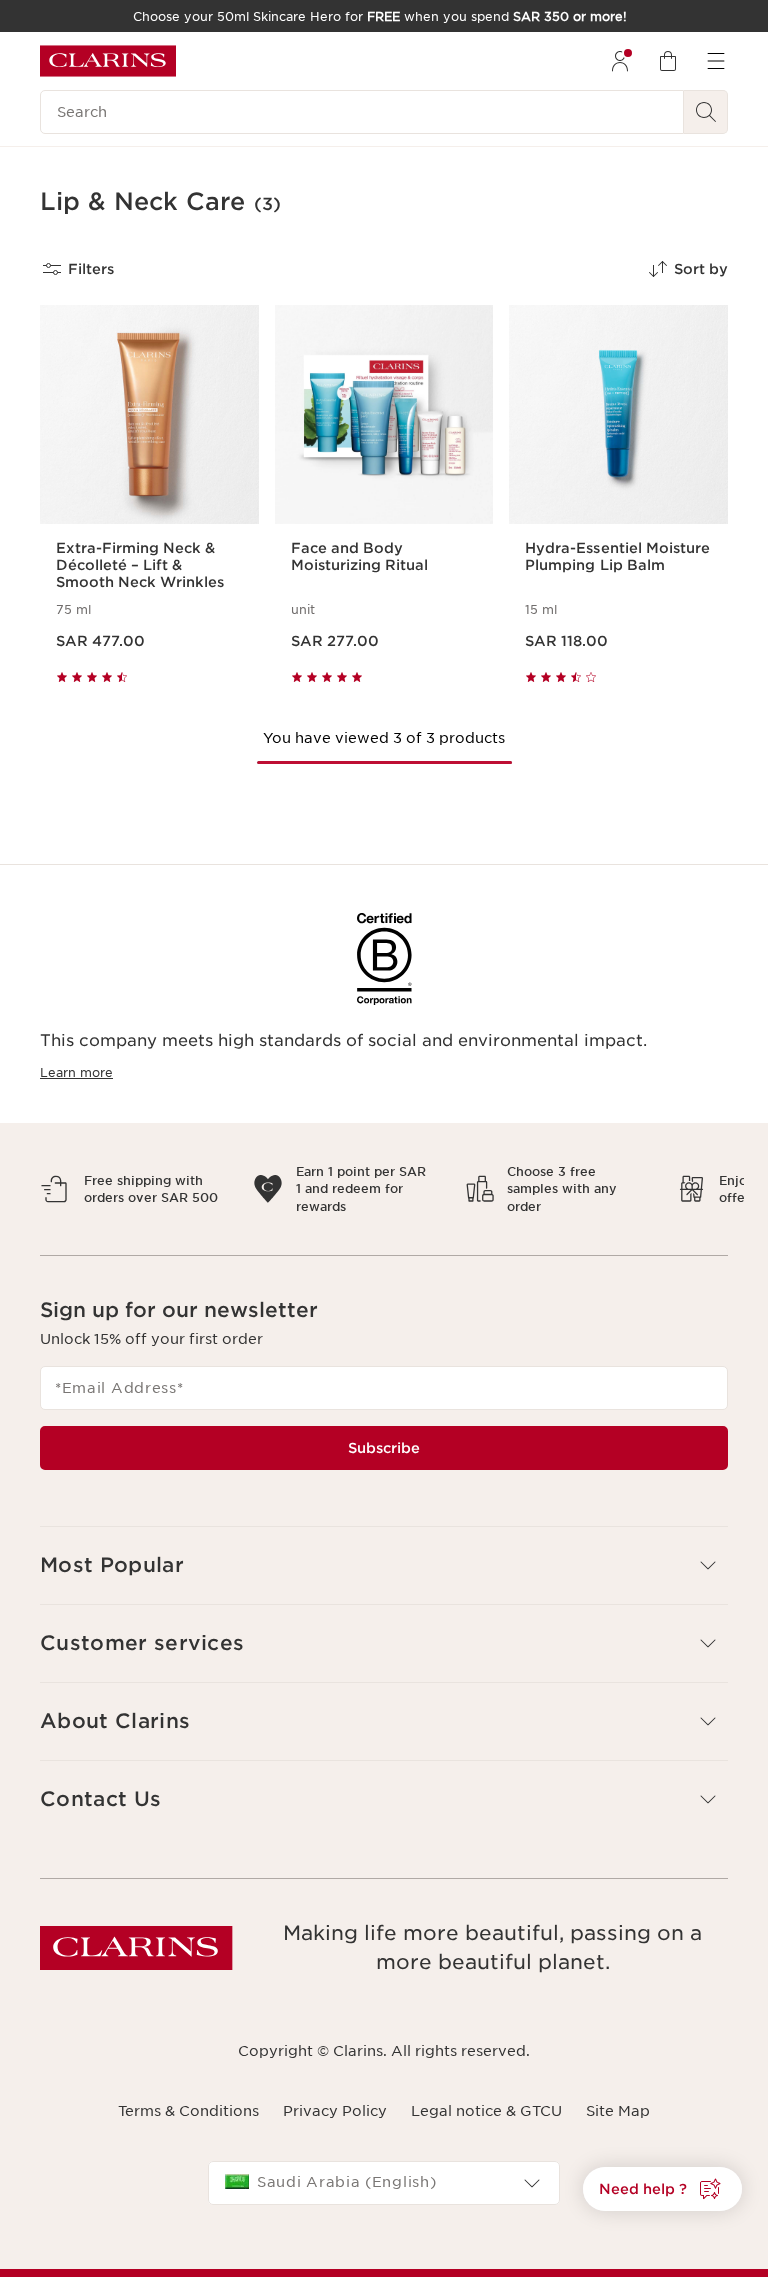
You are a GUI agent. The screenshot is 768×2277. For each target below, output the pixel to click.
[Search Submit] (706, 112)
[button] (662, 2189)
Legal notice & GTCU (486, 2111)
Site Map (618, 2111)
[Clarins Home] (108, 61)
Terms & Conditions (188, 2111)
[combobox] (384, 2183)
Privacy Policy (335, 2111)
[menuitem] (620, 61)
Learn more (76, 1072)
